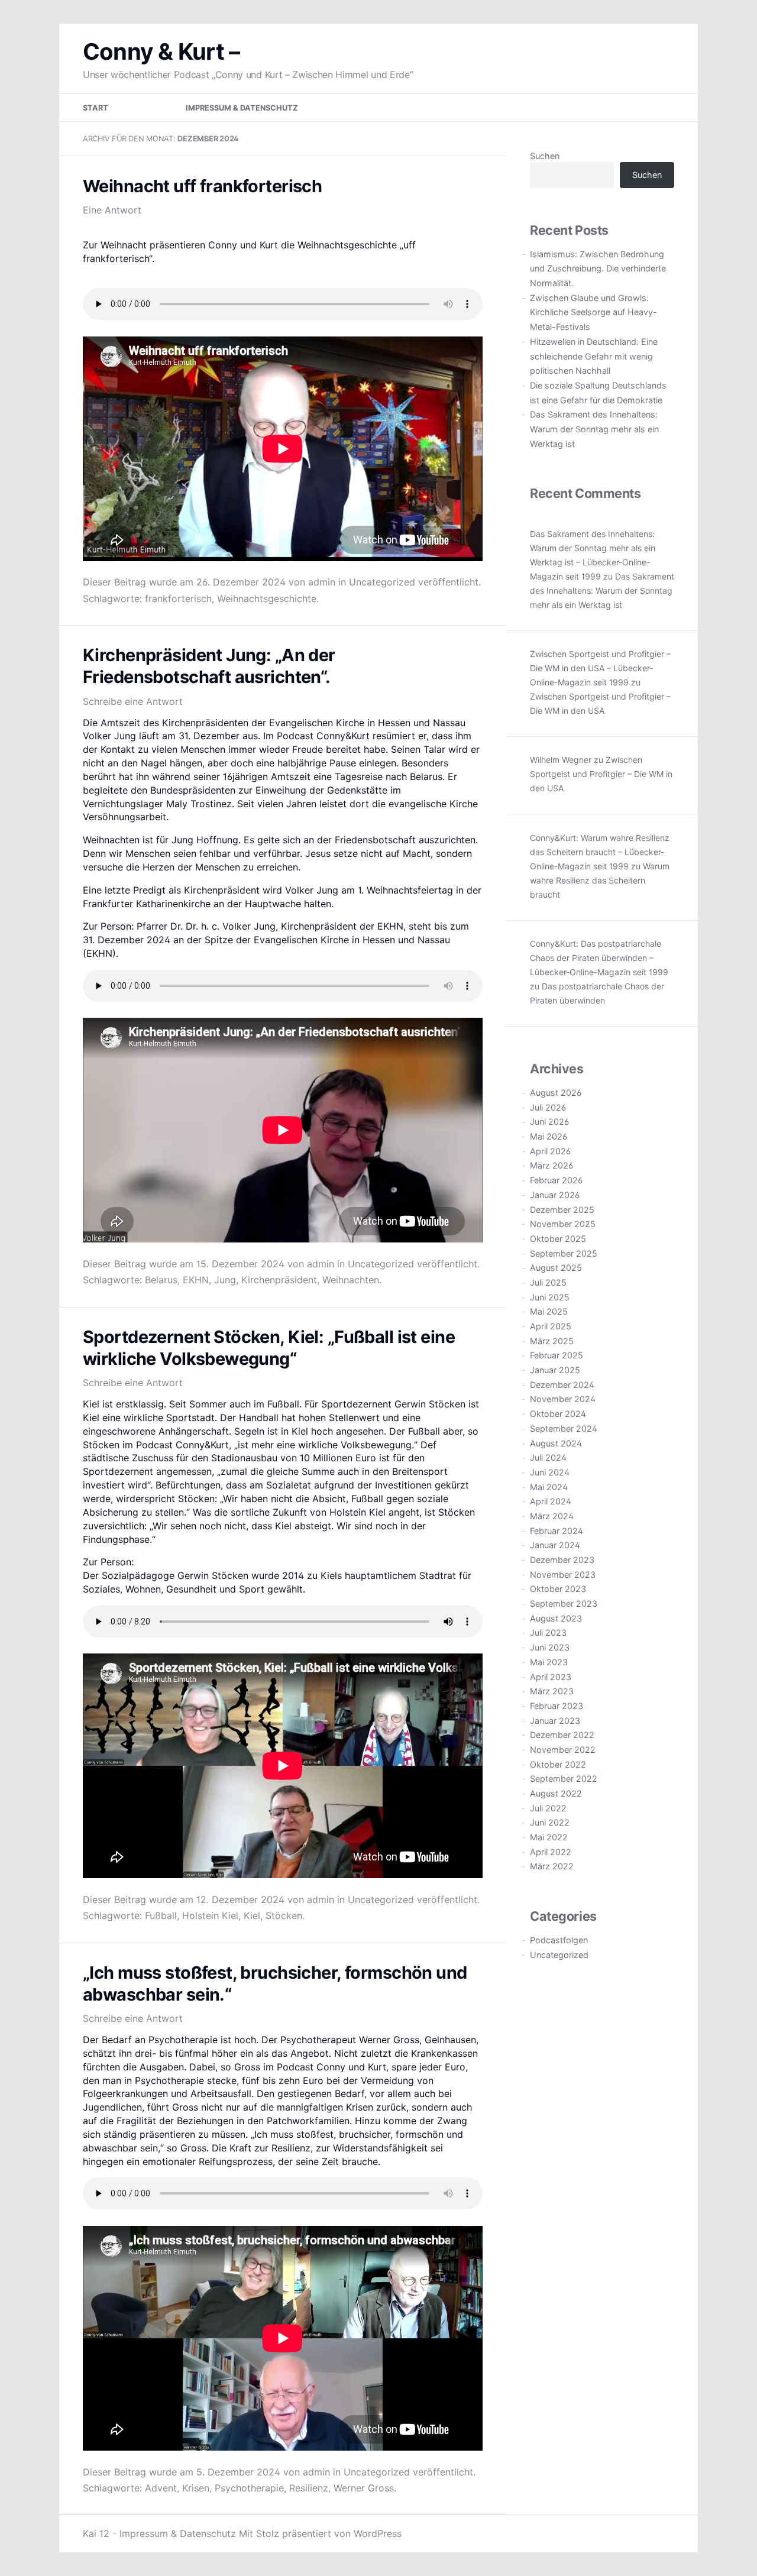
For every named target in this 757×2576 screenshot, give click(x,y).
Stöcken (284, 1915)
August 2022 (556, 1793)
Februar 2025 (557, 1355)
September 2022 (564, 1779)
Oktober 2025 (558, 1239)
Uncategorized (382, 582)
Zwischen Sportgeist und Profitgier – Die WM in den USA (601, 774)
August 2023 (556, 1618)
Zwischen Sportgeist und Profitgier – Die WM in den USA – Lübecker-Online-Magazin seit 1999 (600, 668)
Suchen (545, 156)
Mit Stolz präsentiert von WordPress (320, 2533)
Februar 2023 (557, 1706)
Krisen (196, 2488)
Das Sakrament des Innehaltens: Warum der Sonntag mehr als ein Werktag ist (594, 429)
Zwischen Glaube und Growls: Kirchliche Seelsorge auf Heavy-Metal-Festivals (593, 312)
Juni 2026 (549, 1122)
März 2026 (551, 1165)
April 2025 (551, 1326)
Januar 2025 (555, 1370)
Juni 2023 (550, 1647)
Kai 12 (96, 2533)
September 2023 (564, 1603)
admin (322, 582)
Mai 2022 (549, 1837)
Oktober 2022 (558, 1764)
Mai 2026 (549, 1136)
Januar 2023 (555, 1721)
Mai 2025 (549, 1311)
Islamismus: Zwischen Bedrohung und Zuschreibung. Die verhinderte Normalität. (598, 268)
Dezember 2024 (562, 1385)
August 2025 (556, 1268)
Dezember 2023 (562, 1560)
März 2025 (552, 1341)
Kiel (252, 1915)
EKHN (196, 1280)
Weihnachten (351, 1280)
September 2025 (564, 1253)
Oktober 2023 (558, 1589)
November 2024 (563, 1399)
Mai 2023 (549, 1662)
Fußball (161, 1915)
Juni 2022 (550, 1822)
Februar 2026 (556, 1180)
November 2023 (563, 1575)
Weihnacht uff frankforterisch (202, 186)
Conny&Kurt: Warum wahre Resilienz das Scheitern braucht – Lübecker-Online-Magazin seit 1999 (600, 852)
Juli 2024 (548, 1457)
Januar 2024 (555, 1545)
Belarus (161, 1280)
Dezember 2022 (562, 1735)
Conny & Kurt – (161, 51)
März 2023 (552, 1691)
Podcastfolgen (559, 1940)
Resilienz (309, 2488)
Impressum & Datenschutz (242, 108)
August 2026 (556, 1093)
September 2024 (564, 1428)
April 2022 (551, 1852)
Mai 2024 (549, 1487)
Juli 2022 (548, 1808)
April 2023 (551, 1677)
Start (96, 108)
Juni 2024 (550, 1472)
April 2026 (550, 1151)
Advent (161, 2488)
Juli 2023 (548, 1632)
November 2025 (563, 1224)
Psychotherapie (249, 2488)
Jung (225, 1280)
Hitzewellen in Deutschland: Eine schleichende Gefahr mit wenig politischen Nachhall (594, 356)
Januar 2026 (555, 1195)
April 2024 (551, 1501)
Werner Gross (364, 2488)
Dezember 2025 (562, 1210)
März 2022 (552, 1866)
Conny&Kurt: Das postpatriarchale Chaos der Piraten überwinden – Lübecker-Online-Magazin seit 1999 (599, 958)
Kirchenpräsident (279, 1280)
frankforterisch (178, 598)
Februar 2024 (557, 1531)
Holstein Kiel (210, 1915)
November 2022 (563, 1750)
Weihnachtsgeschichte (267, 598)
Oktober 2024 (558, 1414)
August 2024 (556, 1443)
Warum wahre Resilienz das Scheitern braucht (600, 880)
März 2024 (552, 1516)
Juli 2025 (548, 1282)
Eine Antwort (112, 210)
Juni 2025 (550, 1297)
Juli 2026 (548, 1107)
